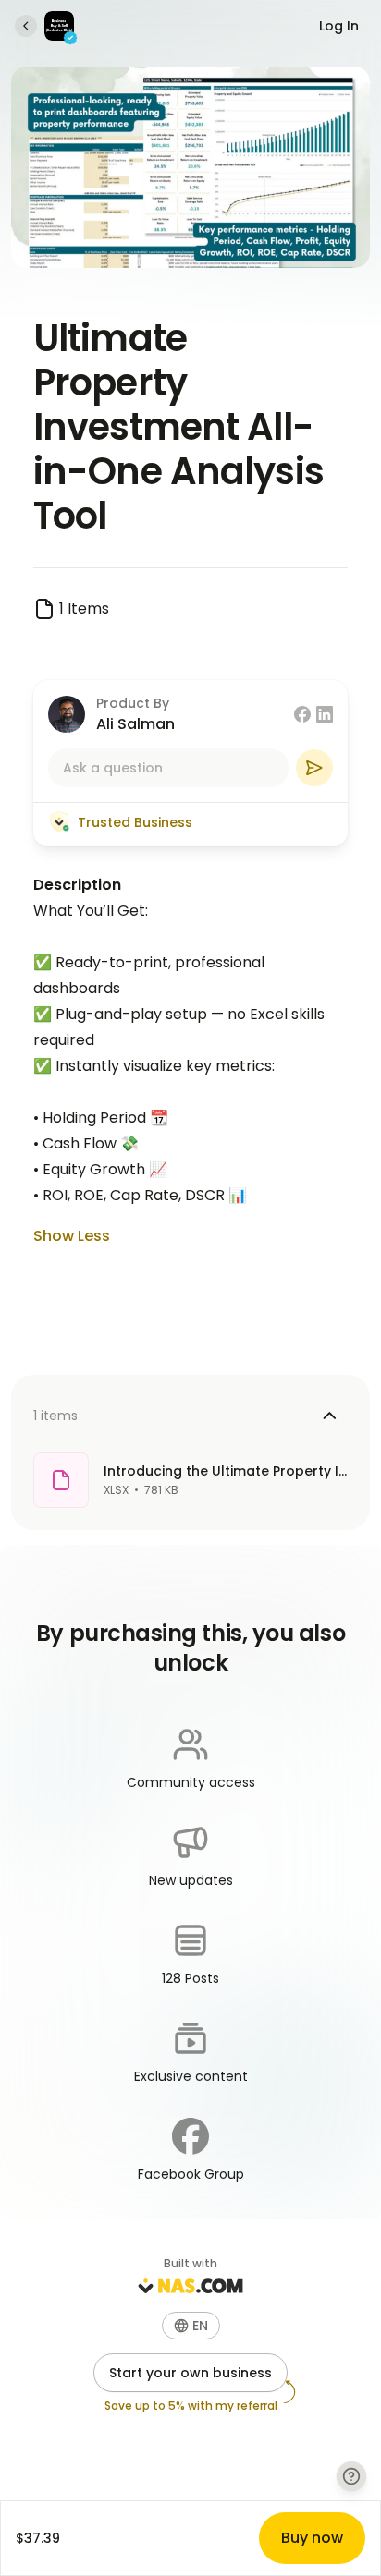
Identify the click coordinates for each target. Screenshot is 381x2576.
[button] (191, 2326)
